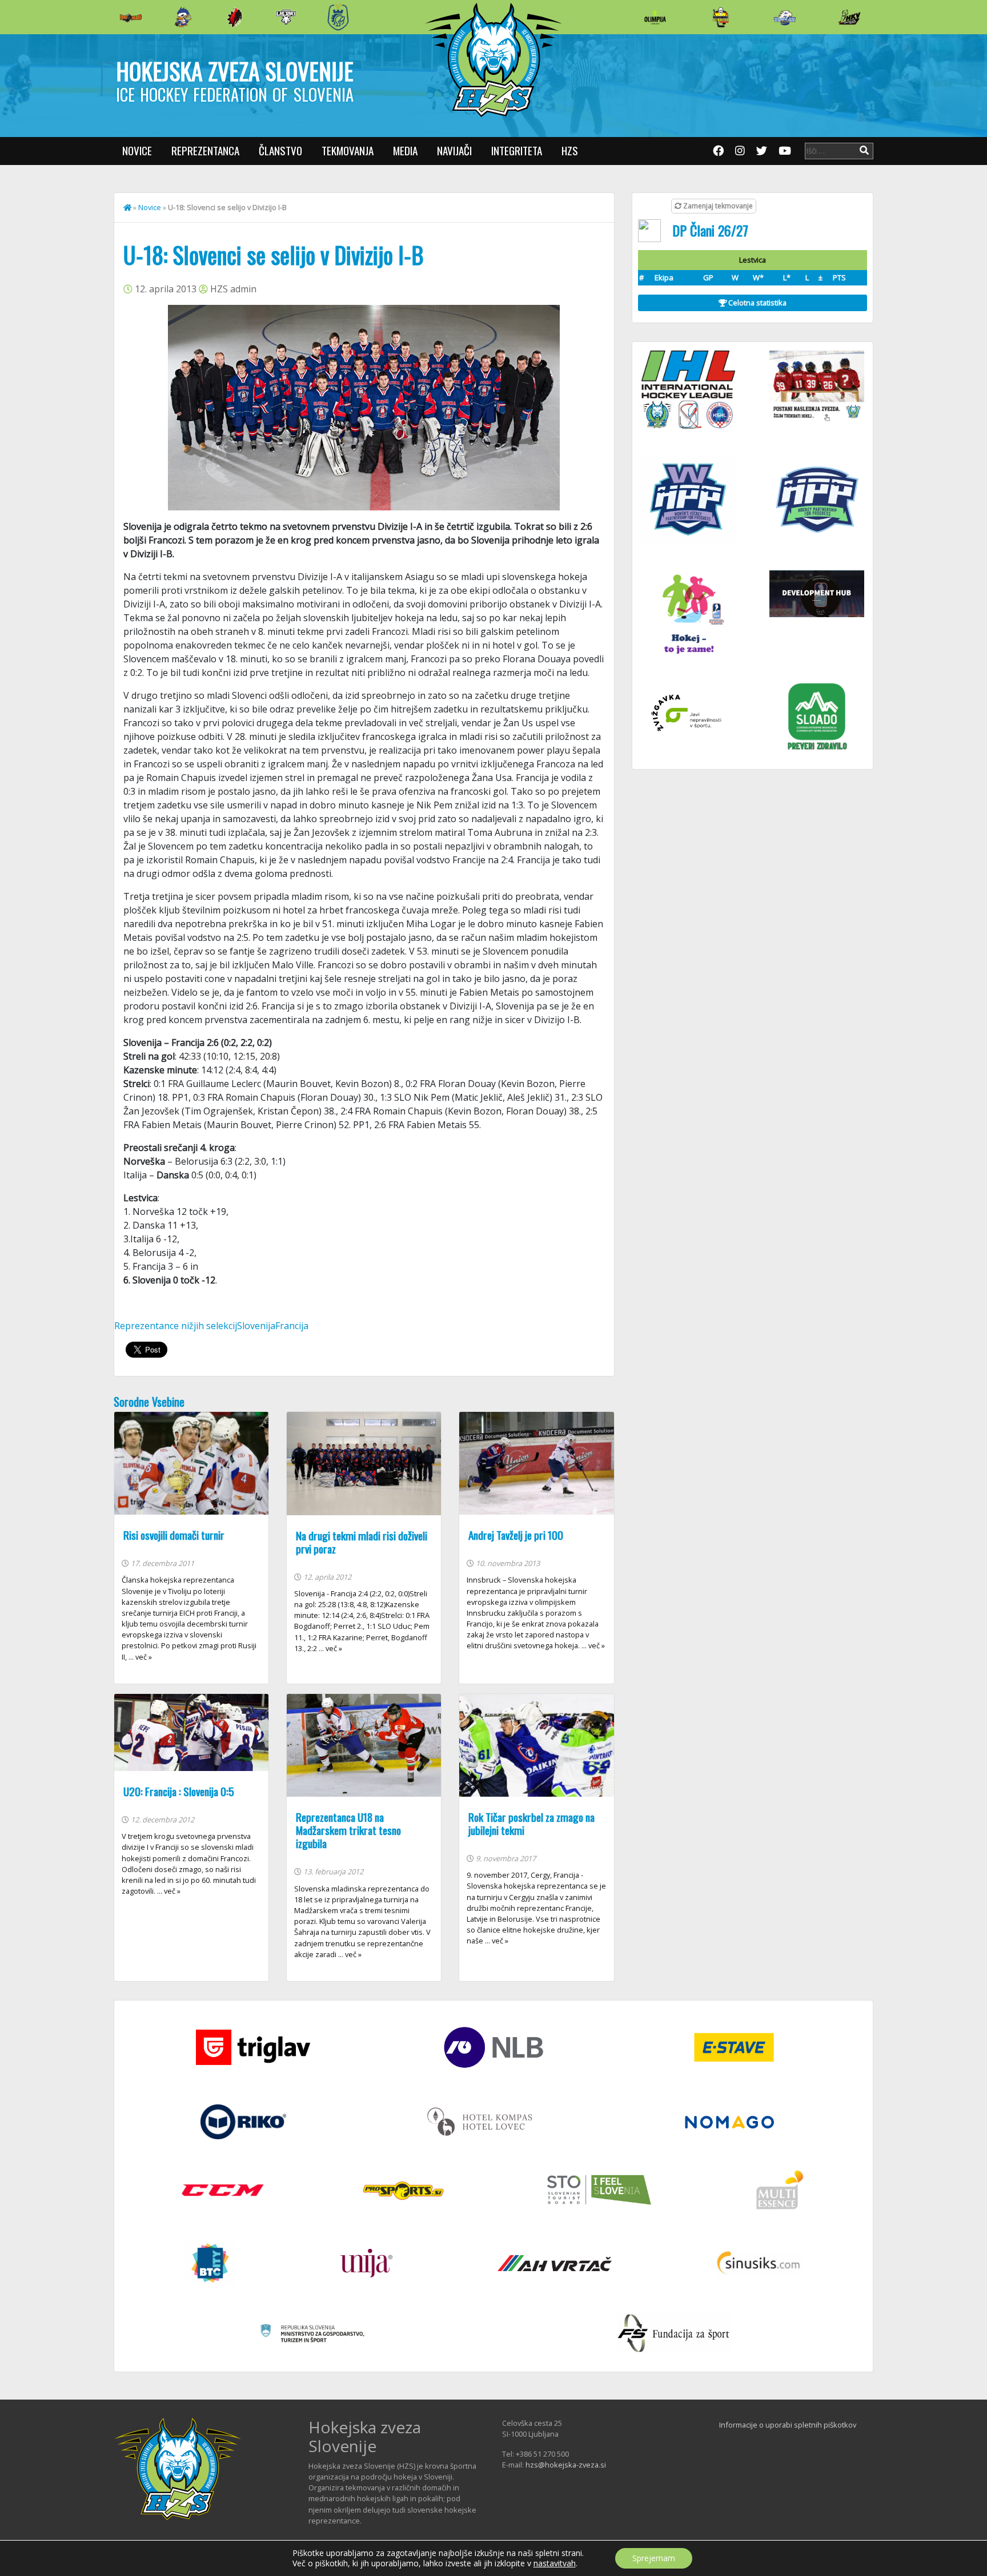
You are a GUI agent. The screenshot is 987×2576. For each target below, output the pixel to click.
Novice (137, 150)
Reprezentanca (205, 150)
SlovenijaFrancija (273, 1326)
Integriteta (517, 150)
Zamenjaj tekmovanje (717, 206)
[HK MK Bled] (183, 17)
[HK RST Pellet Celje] (338, 17)
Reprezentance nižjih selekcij (176, 1326)
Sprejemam (654, 2558)
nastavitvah (555, 2563)
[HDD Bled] (131, 17)
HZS (570, 150)
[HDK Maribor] (286, 17)
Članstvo (280, 150)
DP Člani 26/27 (710, 230)
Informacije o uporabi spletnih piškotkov (788, 2425)
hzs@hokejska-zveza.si (566, 2465)
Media (405, 150)
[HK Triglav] (785, 17)
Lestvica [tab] (753, 260)
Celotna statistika (757, 303)
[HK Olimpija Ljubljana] (655, 17)
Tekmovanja (348, 150)
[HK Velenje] (849, 17)
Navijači (454, 150)
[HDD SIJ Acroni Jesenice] (235, 17)
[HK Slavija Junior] (720, 17)
